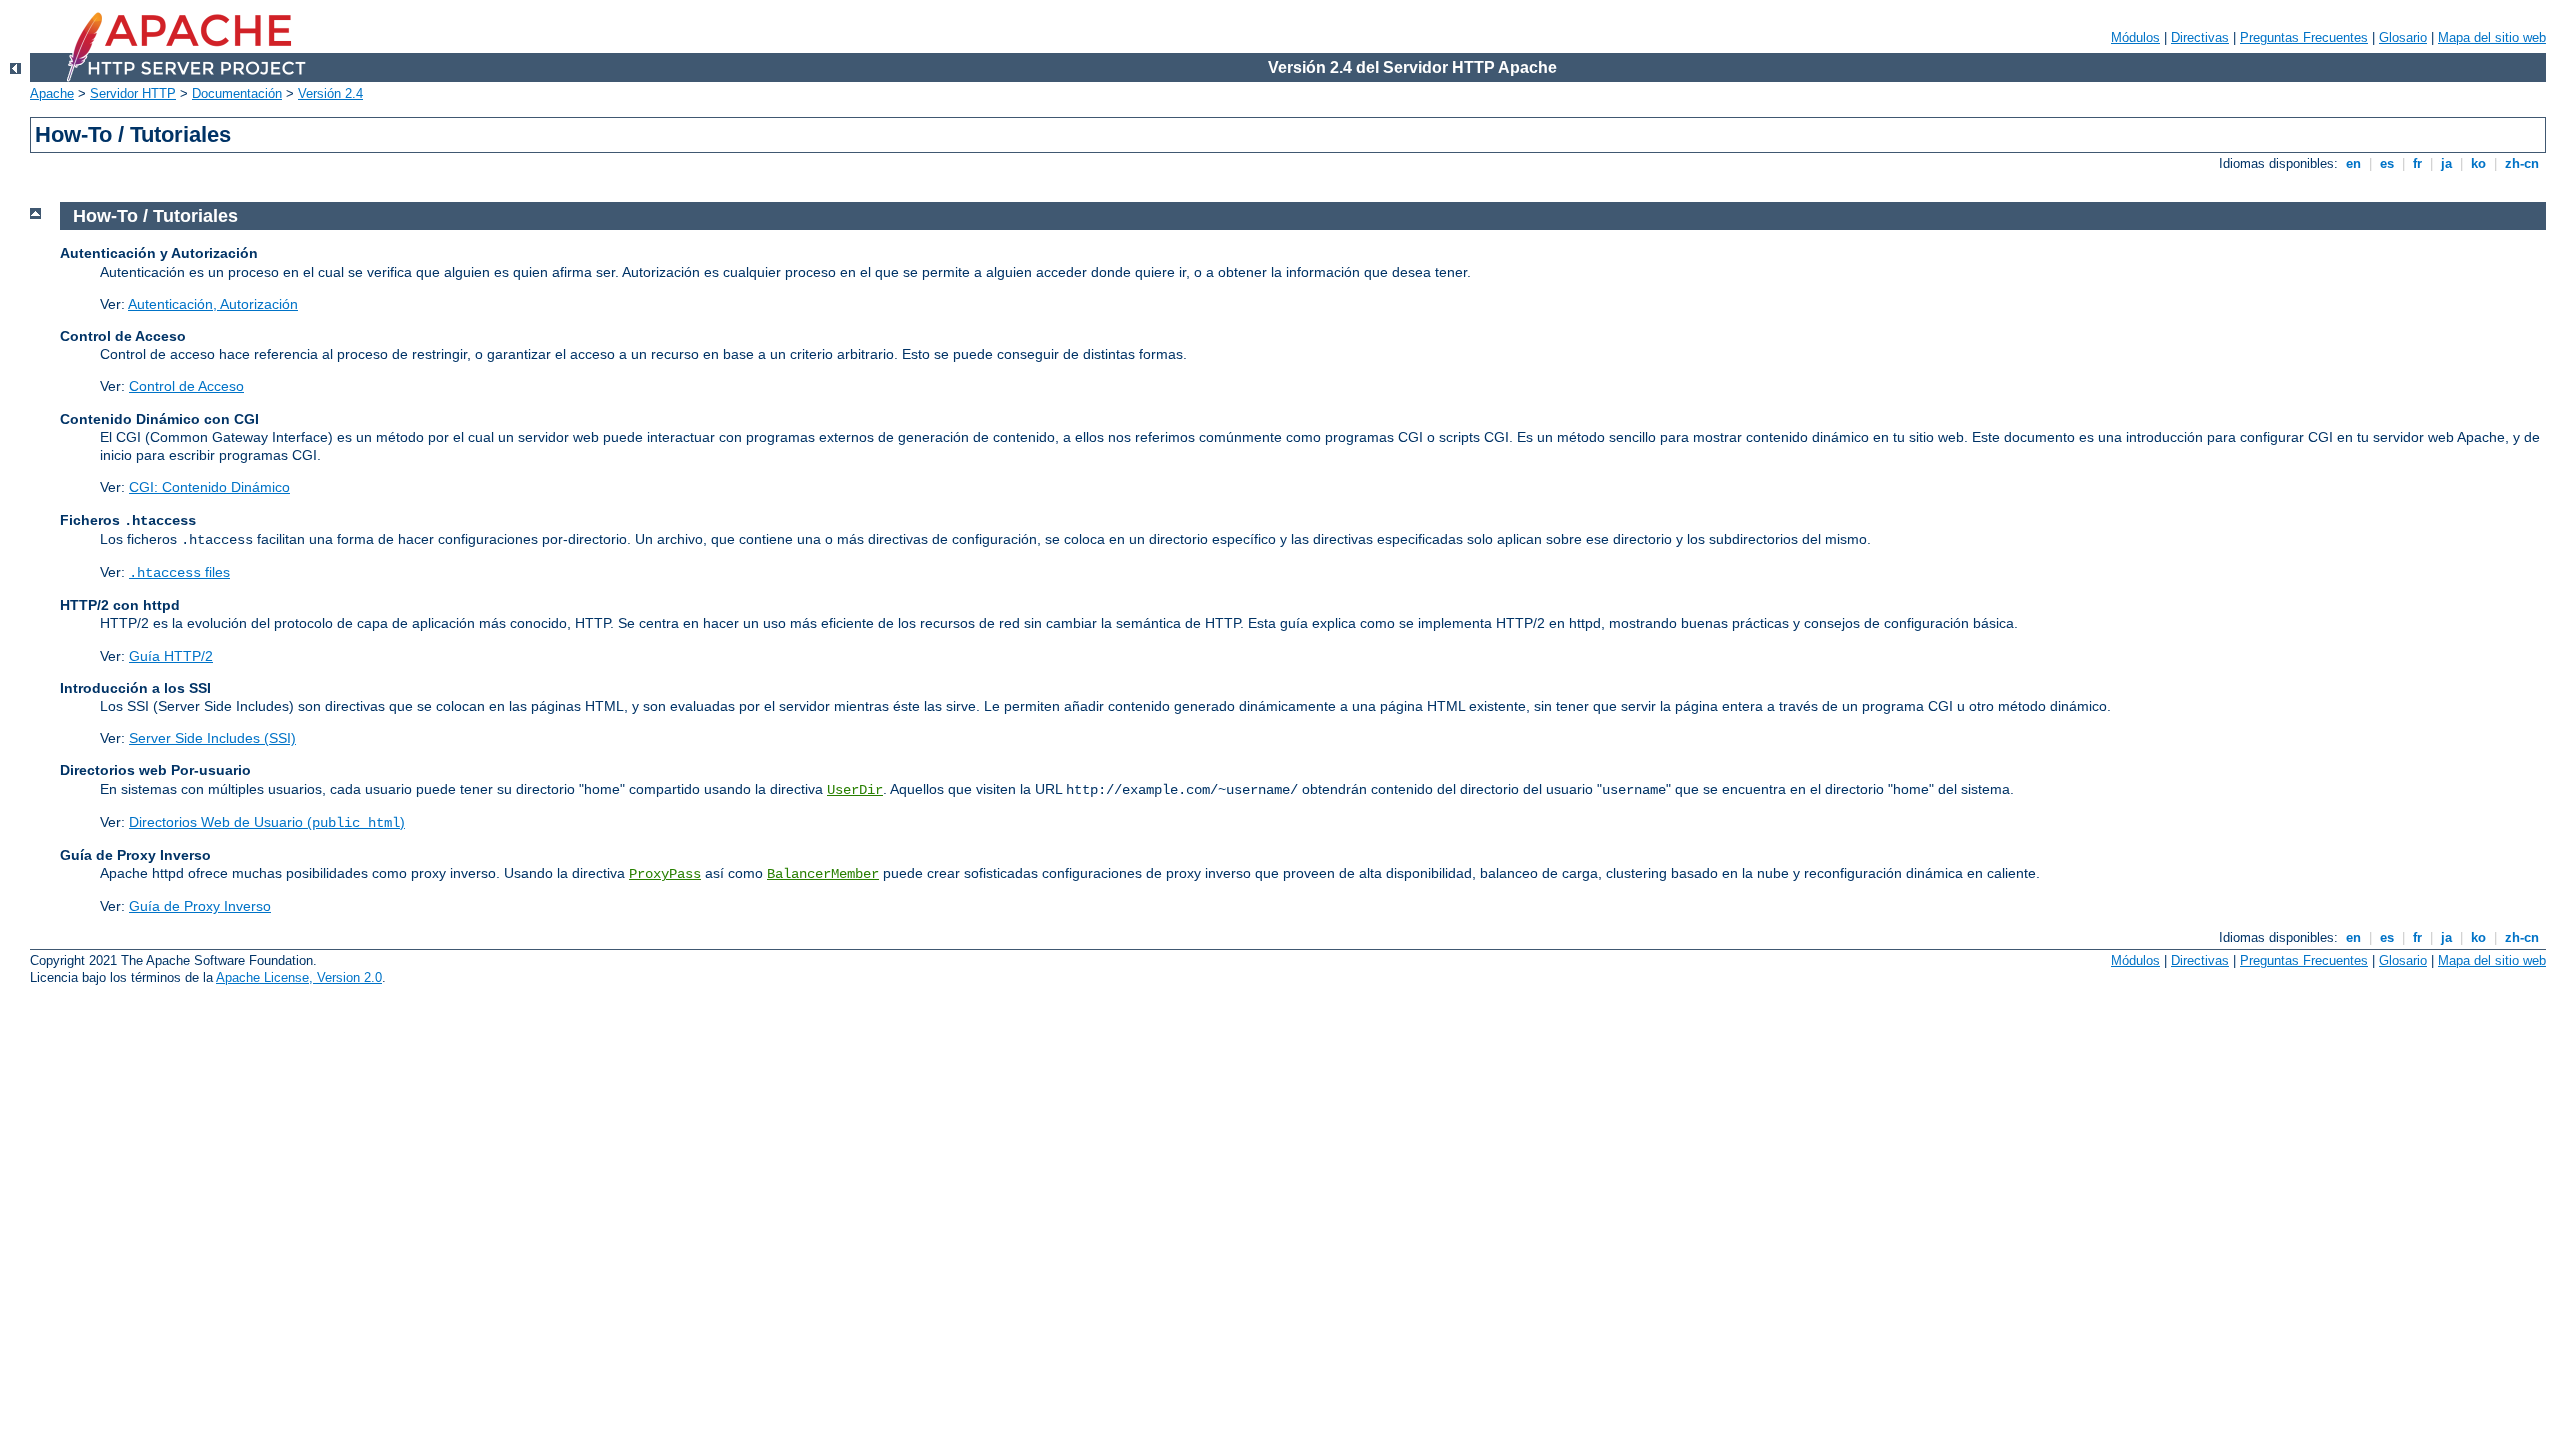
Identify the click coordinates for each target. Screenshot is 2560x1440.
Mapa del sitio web (2492, 37)
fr (2417, 163)
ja (2446, 163)
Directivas (2200, 37)
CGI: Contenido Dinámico (209, 487)
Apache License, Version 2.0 (299, 977)
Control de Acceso (186, 386)
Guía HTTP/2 (171, 656)
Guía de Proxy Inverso (200, 906)
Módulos (2135, 37)
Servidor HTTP (133, 93)
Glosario (2403, 37)
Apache (52, 93)
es (2387, 163)
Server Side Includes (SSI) (212, 738)
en (2353, 163)
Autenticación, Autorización (213, 304)
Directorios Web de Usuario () (267, 822)
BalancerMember (823, 874)
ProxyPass (665, 874)
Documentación (237, 93)
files (179, 572)
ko (2478, 163)
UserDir (855, 790)
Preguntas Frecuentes (2304, 37)
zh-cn (2522, 163)
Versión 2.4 (330, 93)
